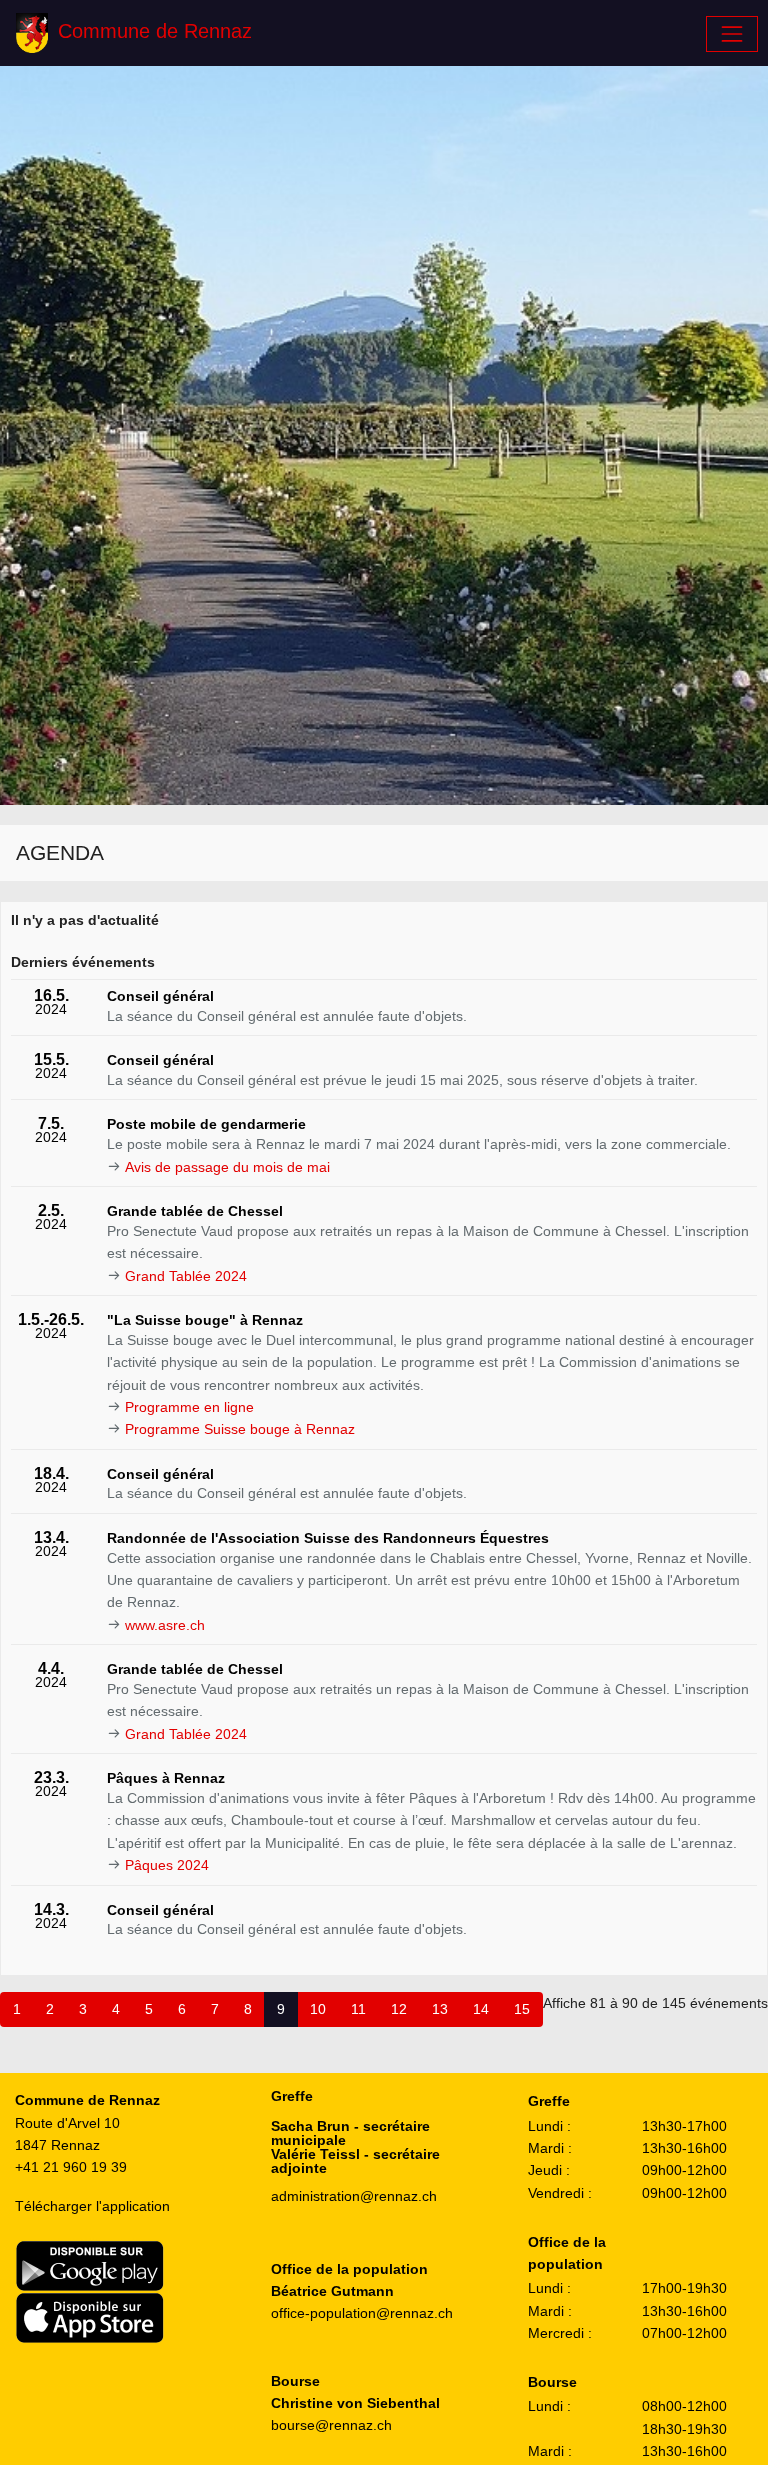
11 (358, 2009)
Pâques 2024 (167, 1865)
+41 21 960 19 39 (71, 2167)
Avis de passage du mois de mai (227, 1167)
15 (522, 2009)
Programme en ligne (189, 1407)
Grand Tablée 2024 (186, 1276)
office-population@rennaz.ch (362, 2313)
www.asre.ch (165, 1625)
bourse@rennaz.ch (331, 2425)
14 (481, 2009)
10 (318, 2009)
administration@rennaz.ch (354, 2196)
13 (440, 2009)
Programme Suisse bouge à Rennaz (240, 1429)
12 (399, 2009)
